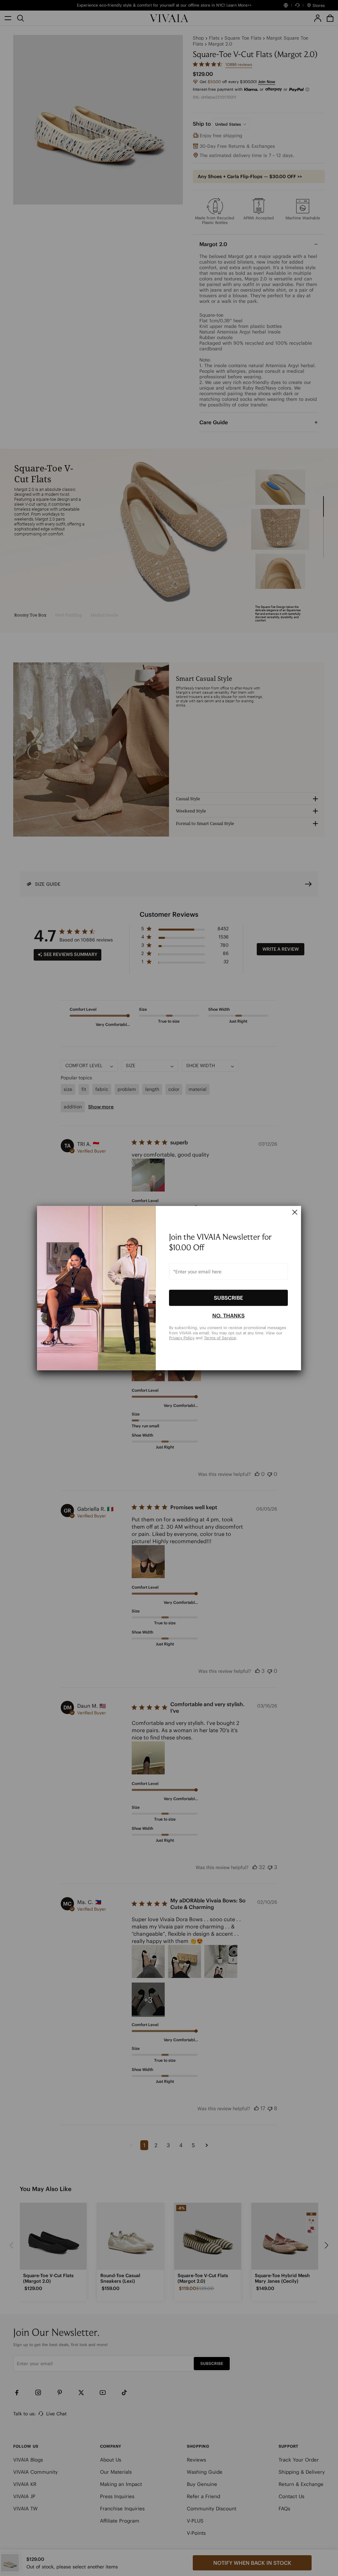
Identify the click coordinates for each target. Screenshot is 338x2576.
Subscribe (228, 1298)
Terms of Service (220, 1338)
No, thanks (228, 1316)
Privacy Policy (182, 1338)
